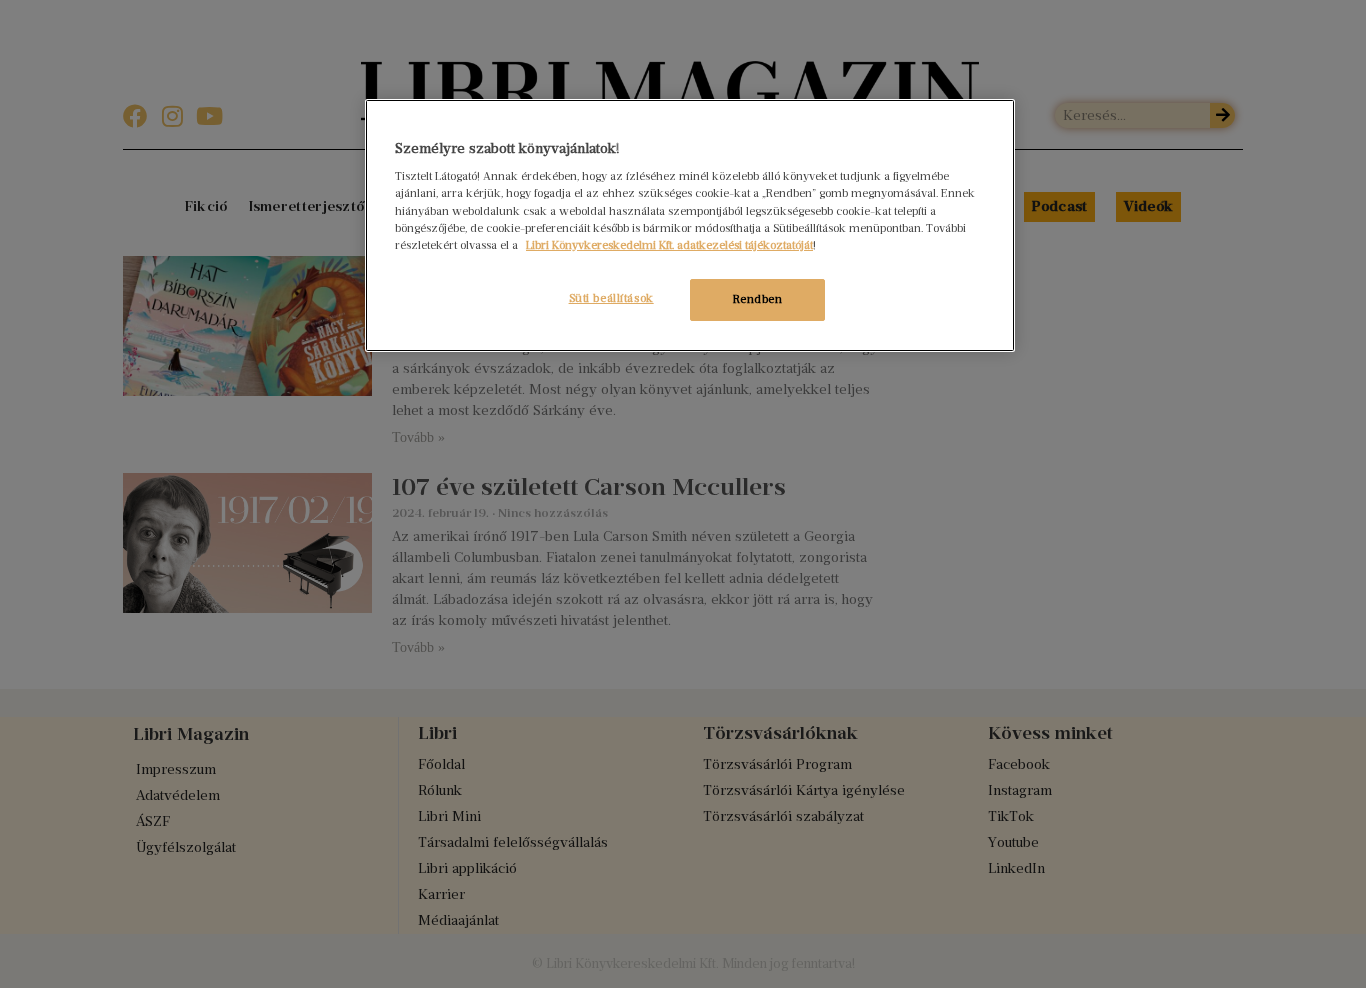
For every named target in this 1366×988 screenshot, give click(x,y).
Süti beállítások (611, 298)
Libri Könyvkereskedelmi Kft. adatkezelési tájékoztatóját (669, 245)
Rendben (758, 299)
